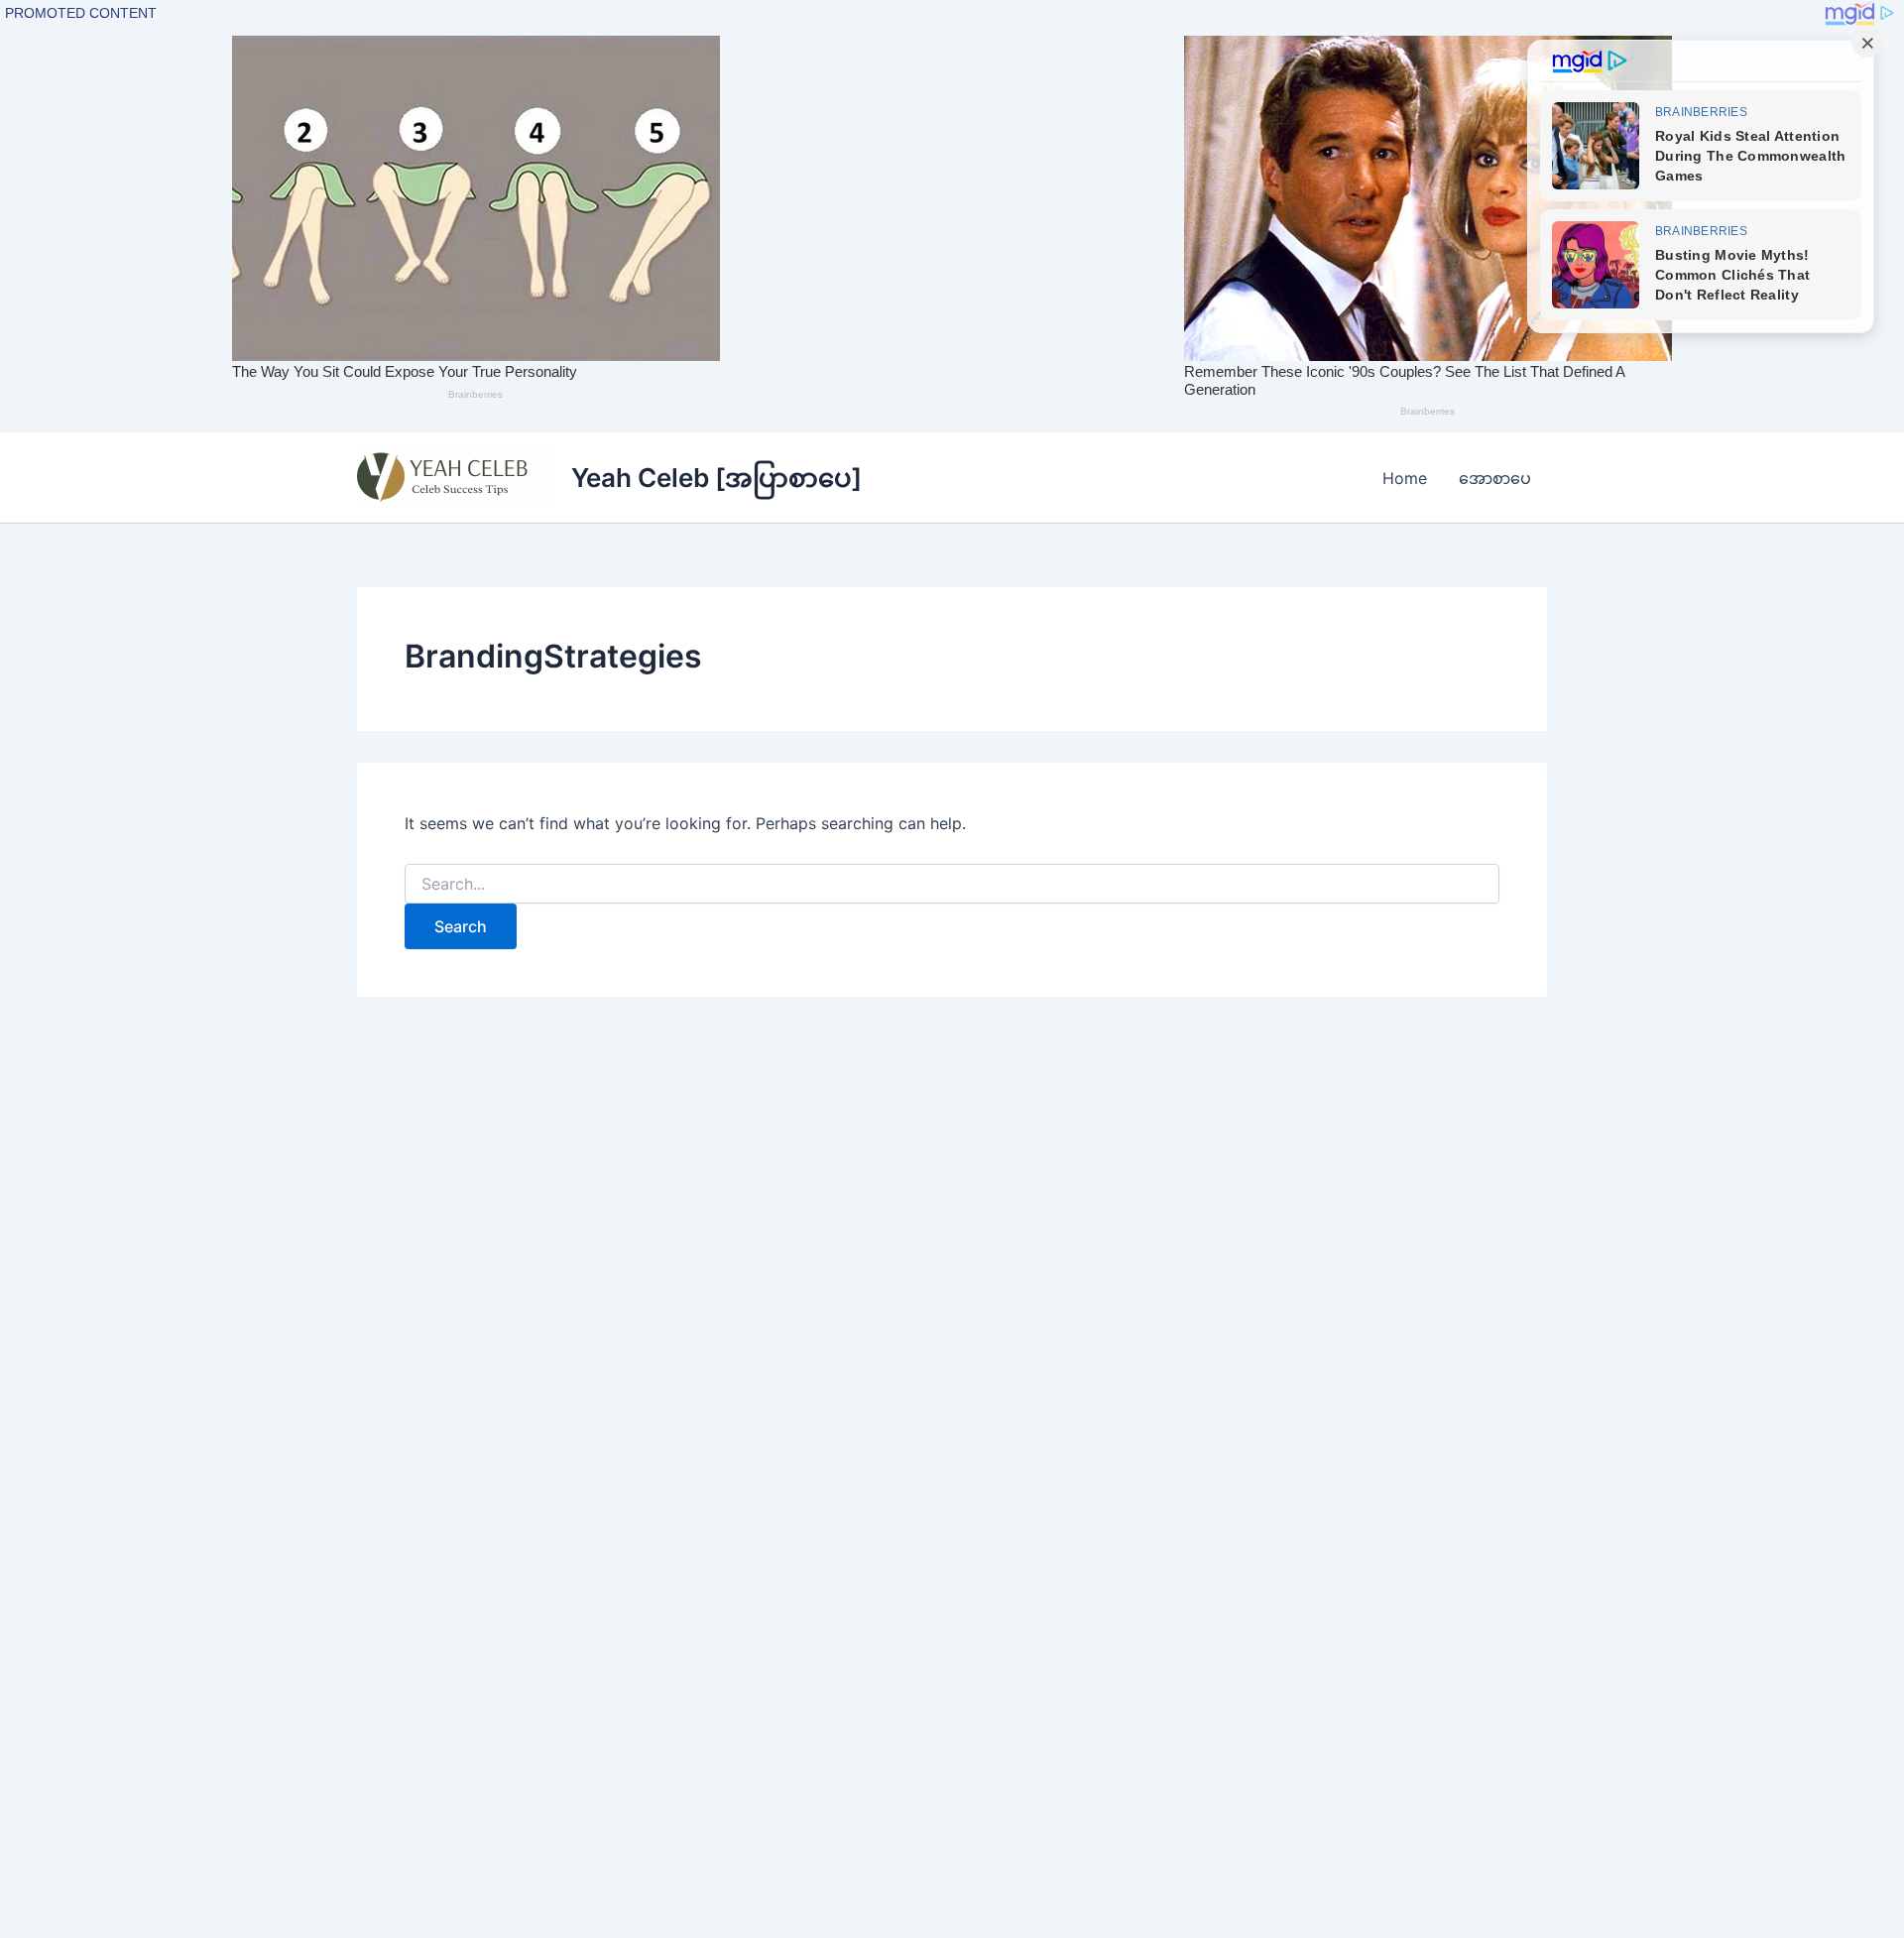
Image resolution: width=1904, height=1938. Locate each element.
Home (1405, 478)
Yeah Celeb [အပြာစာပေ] (716, 478)
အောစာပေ (1495, 478)
